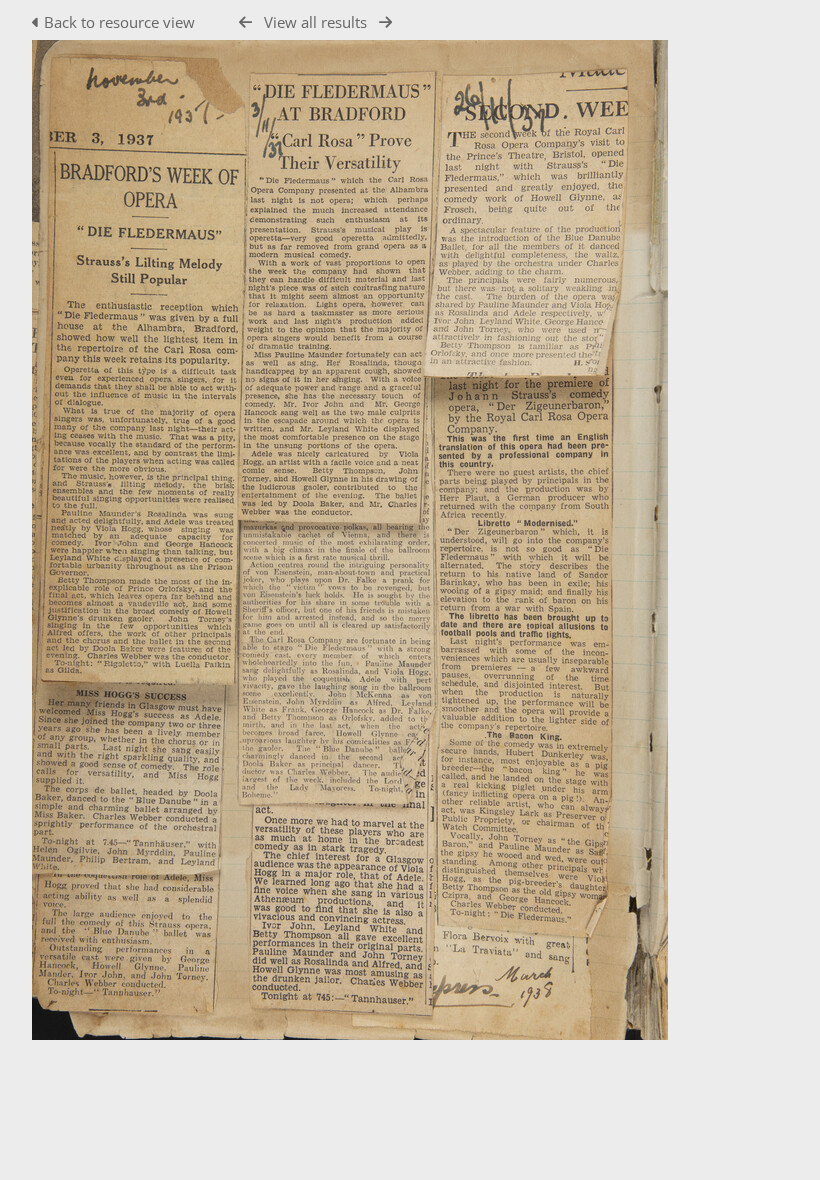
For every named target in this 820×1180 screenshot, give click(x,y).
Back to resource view (119, 22)
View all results (315, 22)
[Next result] (385, 22)
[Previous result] (245, 22)
